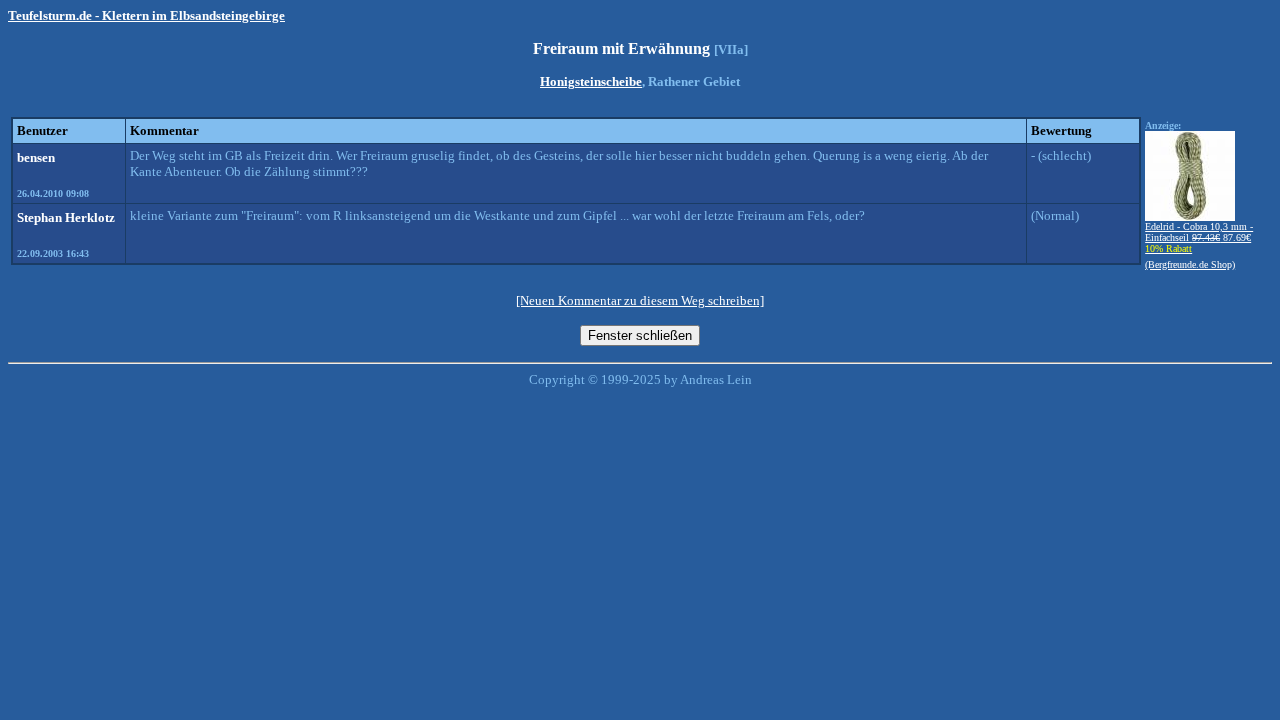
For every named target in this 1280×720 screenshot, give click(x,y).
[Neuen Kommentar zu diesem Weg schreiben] (640, 300)
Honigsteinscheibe (591, 81)
